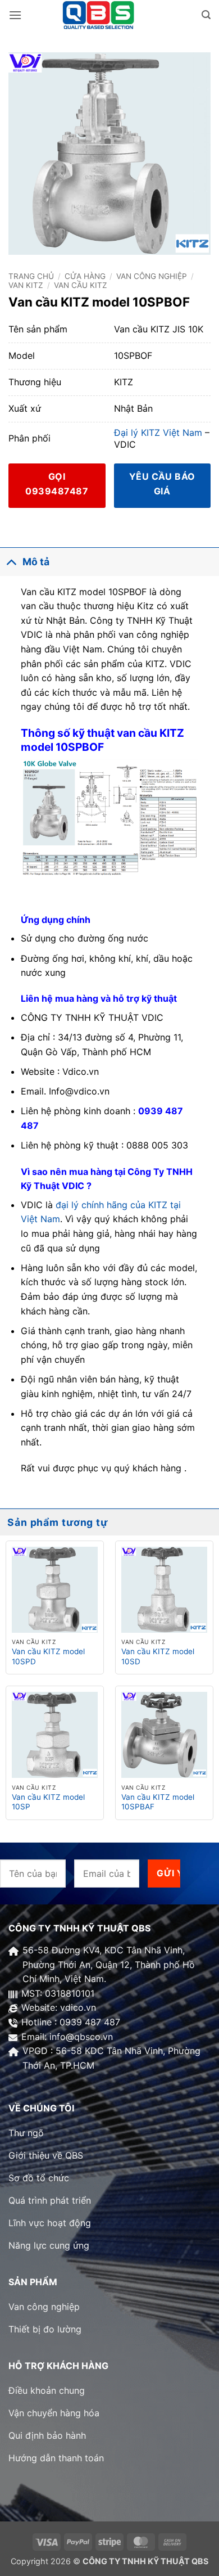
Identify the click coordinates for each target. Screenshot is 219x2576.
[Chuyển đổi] (11, 562)
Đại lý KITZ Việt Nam (158, 433)
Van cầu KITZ (81, 285)
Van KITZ (26, 285)
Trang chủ (31, 276)
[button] (15, 15)
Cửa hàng (85, 276)
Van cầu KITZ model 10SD (158, 1656)
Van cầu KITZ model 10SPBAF (158, 1802)
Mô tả (36, 562)
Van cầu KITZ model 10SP (48, 1802)
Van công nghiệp (152, 276)
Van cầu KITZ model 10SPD (48, 1656)
